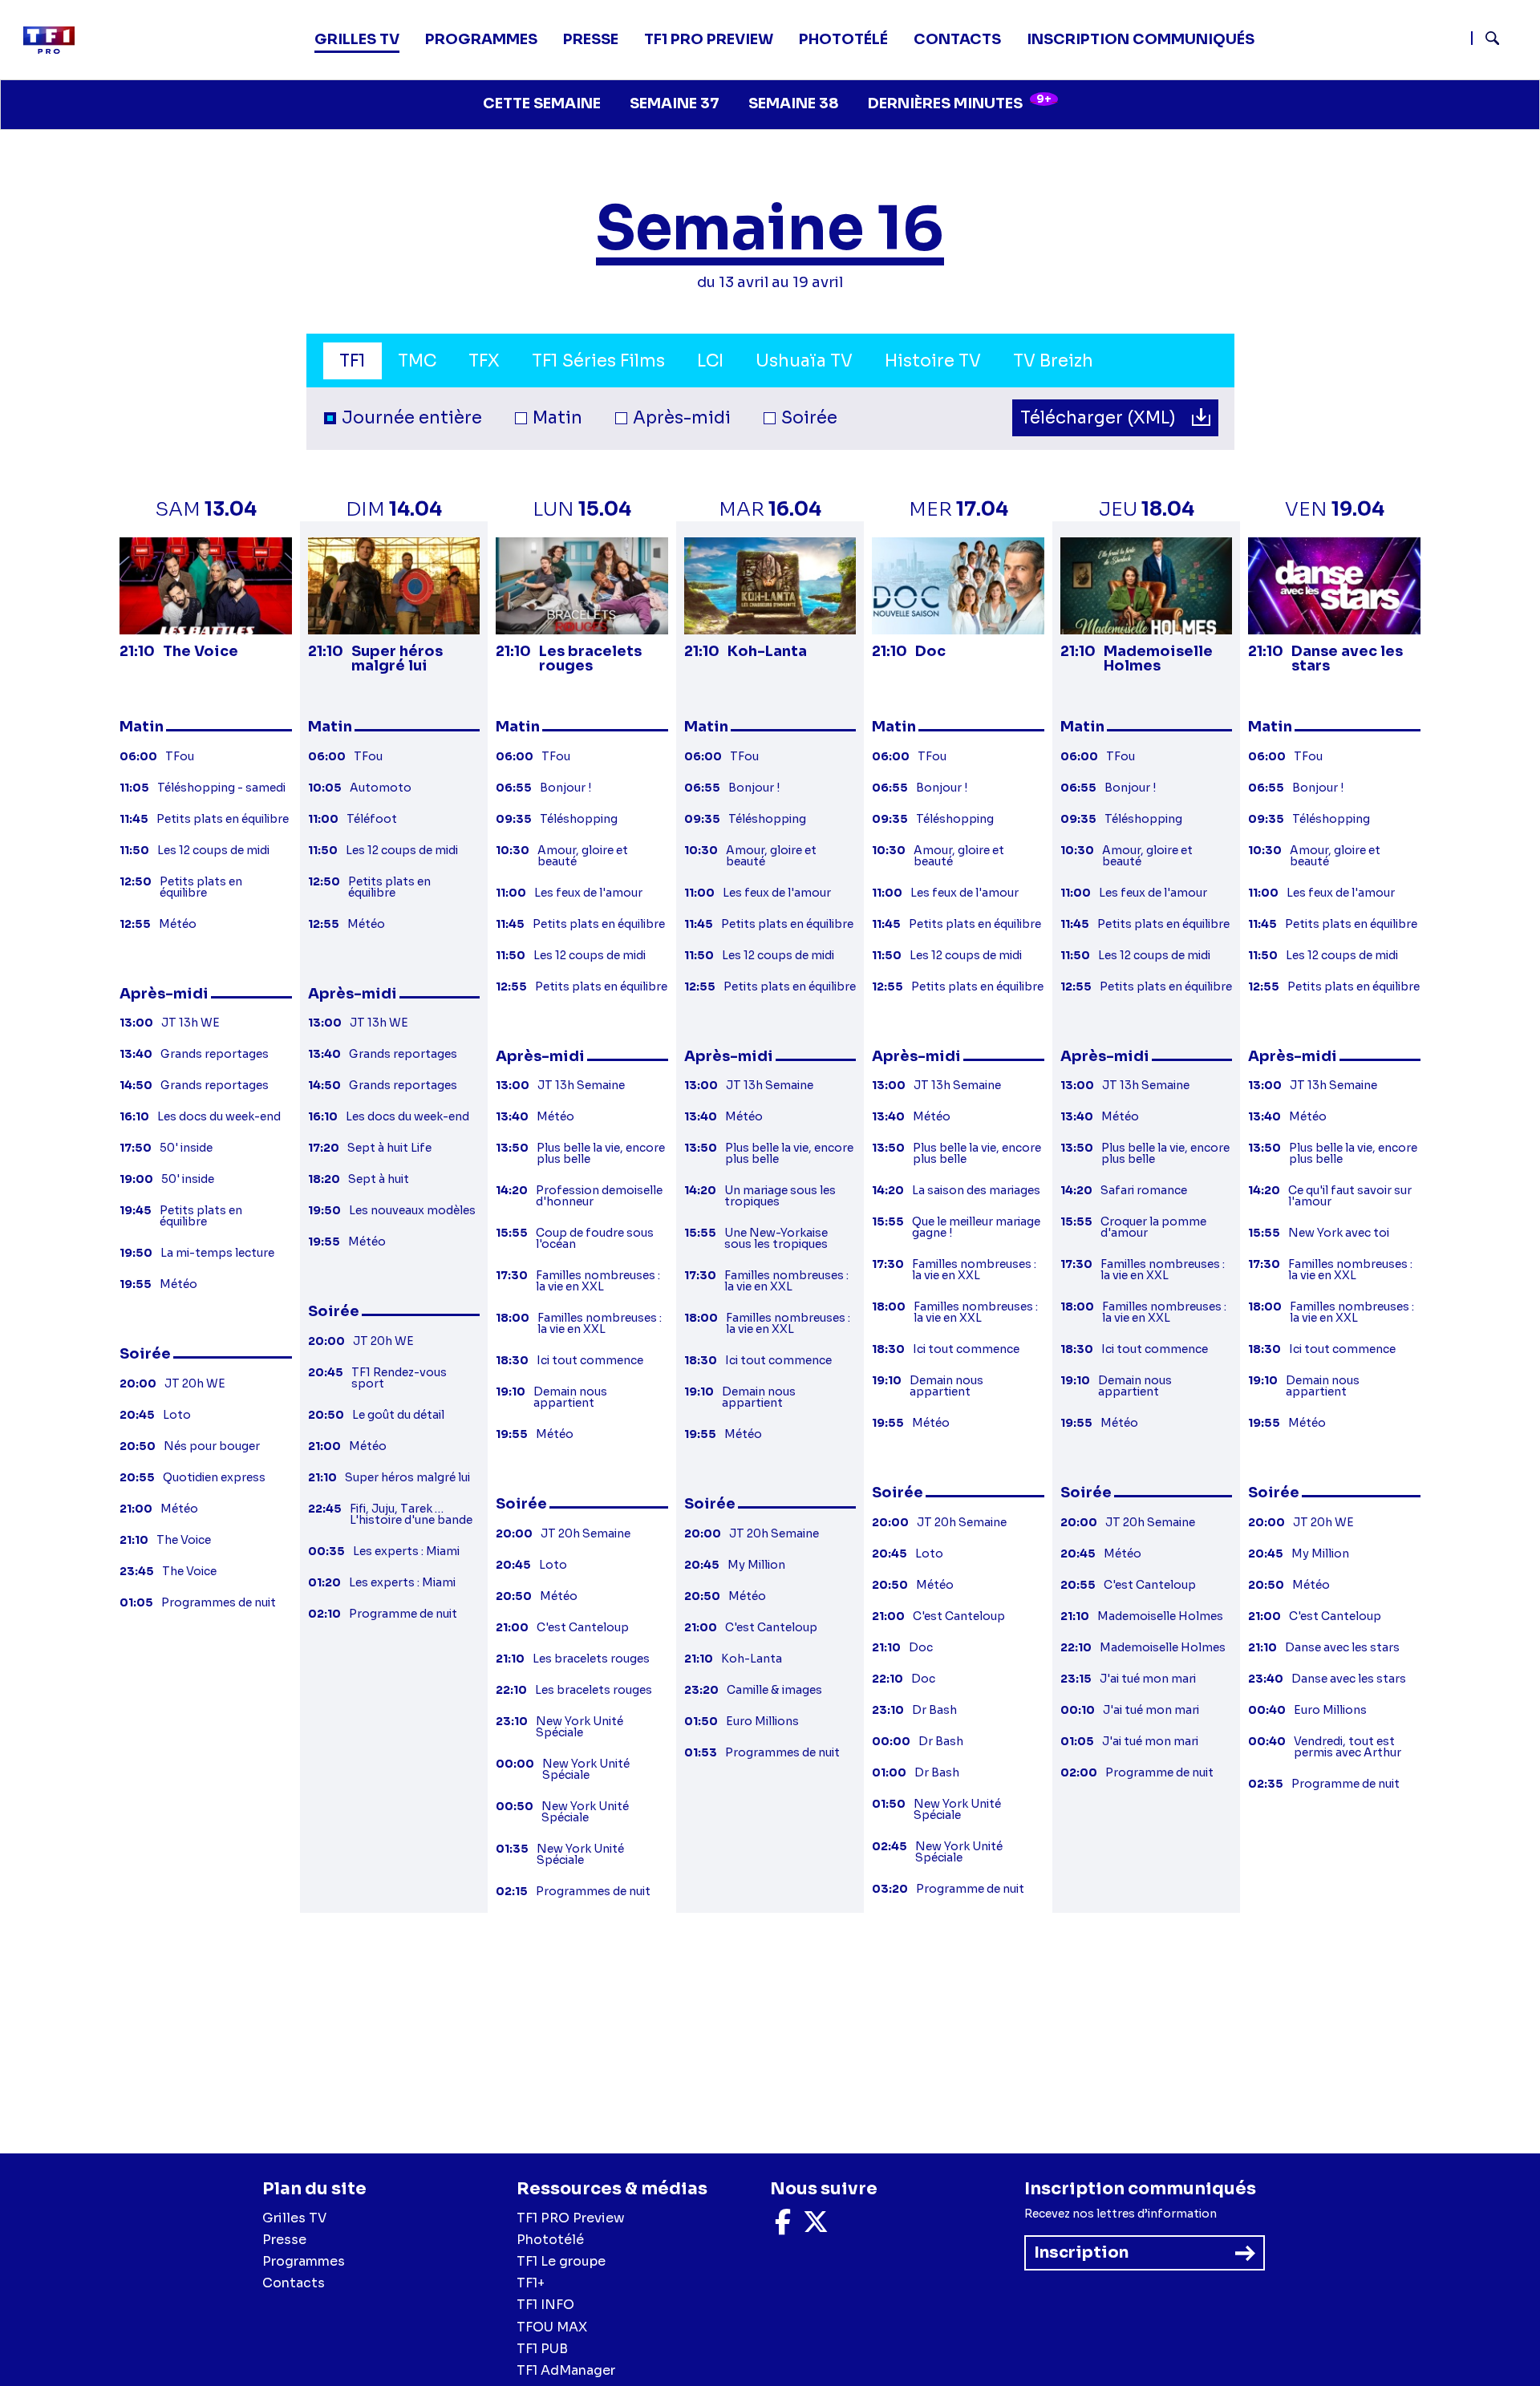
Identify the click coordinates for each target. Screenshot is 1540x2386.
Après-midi (682, 418)
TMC (417, 361)
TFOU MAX (552, 2327)
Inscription (1081, 2252)
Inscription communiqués (1141, 39)
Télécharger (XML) (1100, 418)
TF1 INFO (545, 2305)
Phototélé (843, 39)
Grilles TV (357, 39)
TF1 (353, 361)
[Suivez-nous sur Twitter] (816, 2227)
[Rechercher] (1499, 40)
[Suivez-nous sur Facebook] (783, 2227)
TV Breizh (1053, 361)
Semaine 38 (794, 103)
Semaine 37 (675, 103)
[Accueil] (55, 40)
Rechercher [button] (1486, 38)
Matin (557, 418)
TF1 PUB (542, 2349)
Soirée (809, 418)
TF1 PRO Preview (571, 2218)
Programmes (304, 2261)
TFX (484, 361)
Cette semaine (542, 103)
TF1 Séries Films (598, 361)
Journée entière (412, 418)
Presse (591, 39)
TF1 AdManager (566, 2370)
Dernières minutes (960, 102)
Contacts (294, 2283)
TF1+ (531, 2283)
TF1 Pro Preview (709, 39)
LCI (710, 361)
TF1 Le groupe (561, 2261)
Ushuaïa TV (804, 361)
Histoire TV (933, 361)
